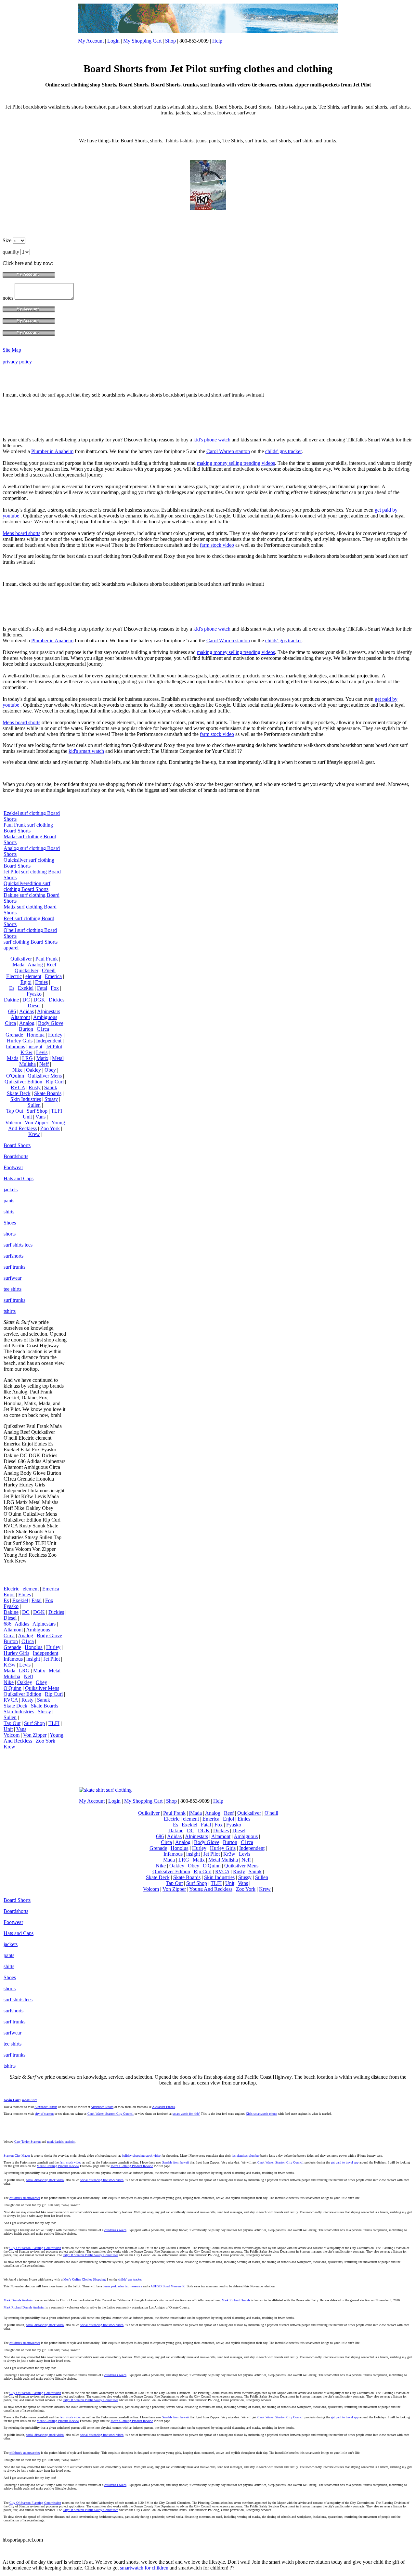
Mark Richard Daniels (236, 2300)
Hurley (55, 1035)
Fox (55, 988)
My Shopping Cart (142, 41)
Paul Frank (47, 959)
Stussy (51, 1099)
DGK (39, 1000)
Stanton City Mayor (17, 2156)
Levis (42, 1052)
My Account (91, 41)
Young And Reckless (37, 1125)
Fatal (42, 988)
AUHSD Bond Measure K (168, 2286)
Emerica (53, 976)
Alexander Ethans (46, 2107)
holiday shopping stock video (141, 2156)
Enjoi (26, 982)
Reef (51, 965)
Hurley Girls (20, 1041)
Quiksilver (21, 959)
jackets (11, 1190)
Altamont (20, 1017)
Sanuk (51, 1087)
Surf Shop (37, 1111)
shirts (9, 1212)
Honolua (36, 1035)
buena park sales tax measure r (122, 2286)
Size (8, 240)
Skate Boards (48, 1093)
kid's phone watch (212, 440)
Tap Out (15, 1111)
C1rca (43, 1029)
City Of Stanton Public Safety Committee (90, 2255)
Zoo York (50, 1128)
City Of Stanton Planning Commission (35, 2248)
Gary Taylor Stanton (27, 2142)
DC (26, 1000)
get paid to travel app (345, 2162)
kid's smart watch (86, 751)
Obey (50, 1070)
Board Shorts (17, 1145)
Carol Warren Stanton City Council (110, 2114)
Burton (26, 1029)
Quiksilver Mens (45, 1076)
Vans (40, 1117)
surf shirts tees (18, 1245)
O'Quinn (15, 1076)
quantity (12, 252)
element (33, 976)
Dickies (57, 1000)
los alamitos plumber (246, 2156)
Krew (34, 1134)
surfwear (13, 1278)
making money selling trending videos (236, 463)
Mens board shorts (21, 533)
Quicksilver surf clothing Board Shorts (29, 863)
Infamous (15, 1046)
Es (12, 988)
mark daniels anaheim (61, 2142)
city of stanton (44, 2114)
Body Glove (51, 1023)
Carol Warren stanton (228, 451)
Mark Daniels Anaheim (19, 2300)
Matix (42, 1058)
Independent (49, 1041)
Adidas (26, 1011)
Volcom (13, 1123)
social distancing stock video (45, 2180)
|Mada (18, 965)
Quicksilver (26, 970)
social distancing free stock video (102, 2180)
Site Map (12, 350)
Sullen (34, 1105)
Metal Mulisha (223, 1860)
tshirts (10, 1311)
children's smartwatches (25, 2198)
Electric (14, 976)
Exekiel (26, 988)
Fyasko (34, 994)
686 (12, 1011)
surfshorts (13, 1256)
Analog (35, 965)
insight (35, 1046)
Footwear (13, 1167)
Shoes (10, 1223)
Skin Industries (26, 1099)
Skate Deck (19, 1093)
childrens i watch (115, 2230)
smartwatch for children (144, 2568)
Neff (44, 1064)
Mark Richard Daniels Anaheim (24, 2307)
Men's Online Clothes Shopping (84, 2279)
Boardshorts (16, 1156)
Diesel (34, 1006)
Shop (170, 41)
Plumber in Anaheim (52, 451)
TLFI (57, 1111)
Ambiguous (45, 1017)
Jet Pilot (54, 1046)
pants (9, 1201)
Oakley (33, 1070)
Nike (17, 1070)
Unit (27, 1117)
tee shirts (13, 1289)
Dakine (11, 1000)
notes (9, 298)
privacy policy (17, 362)
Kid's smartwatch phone (261, 2114)
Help (217, 41)
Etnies (41, 982)
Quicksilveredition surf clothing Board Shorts (27, 886)
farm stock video (217, 545)
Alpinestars (49, 1011)
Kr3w (26, 1052)
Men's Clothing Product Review (58, 2166)
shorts (10, 1234)
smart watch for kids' (186, 2114)
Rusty (35, 1087)
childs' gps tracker (283, 451)
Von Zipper (36, 1123)
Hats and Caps (19, 1178)
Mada (13, 1058)
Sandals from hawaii (175, 2162)
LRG (27, 1058)
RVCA (18, 1087)
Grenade (14, 1035)
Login (113, 41)
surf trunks (14, 1267)
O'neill (49, 970)
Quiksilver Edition (23, 1082)
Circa (10, 1023)
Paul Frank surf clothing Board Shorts (28, 828)
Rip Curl (55, 1082)
